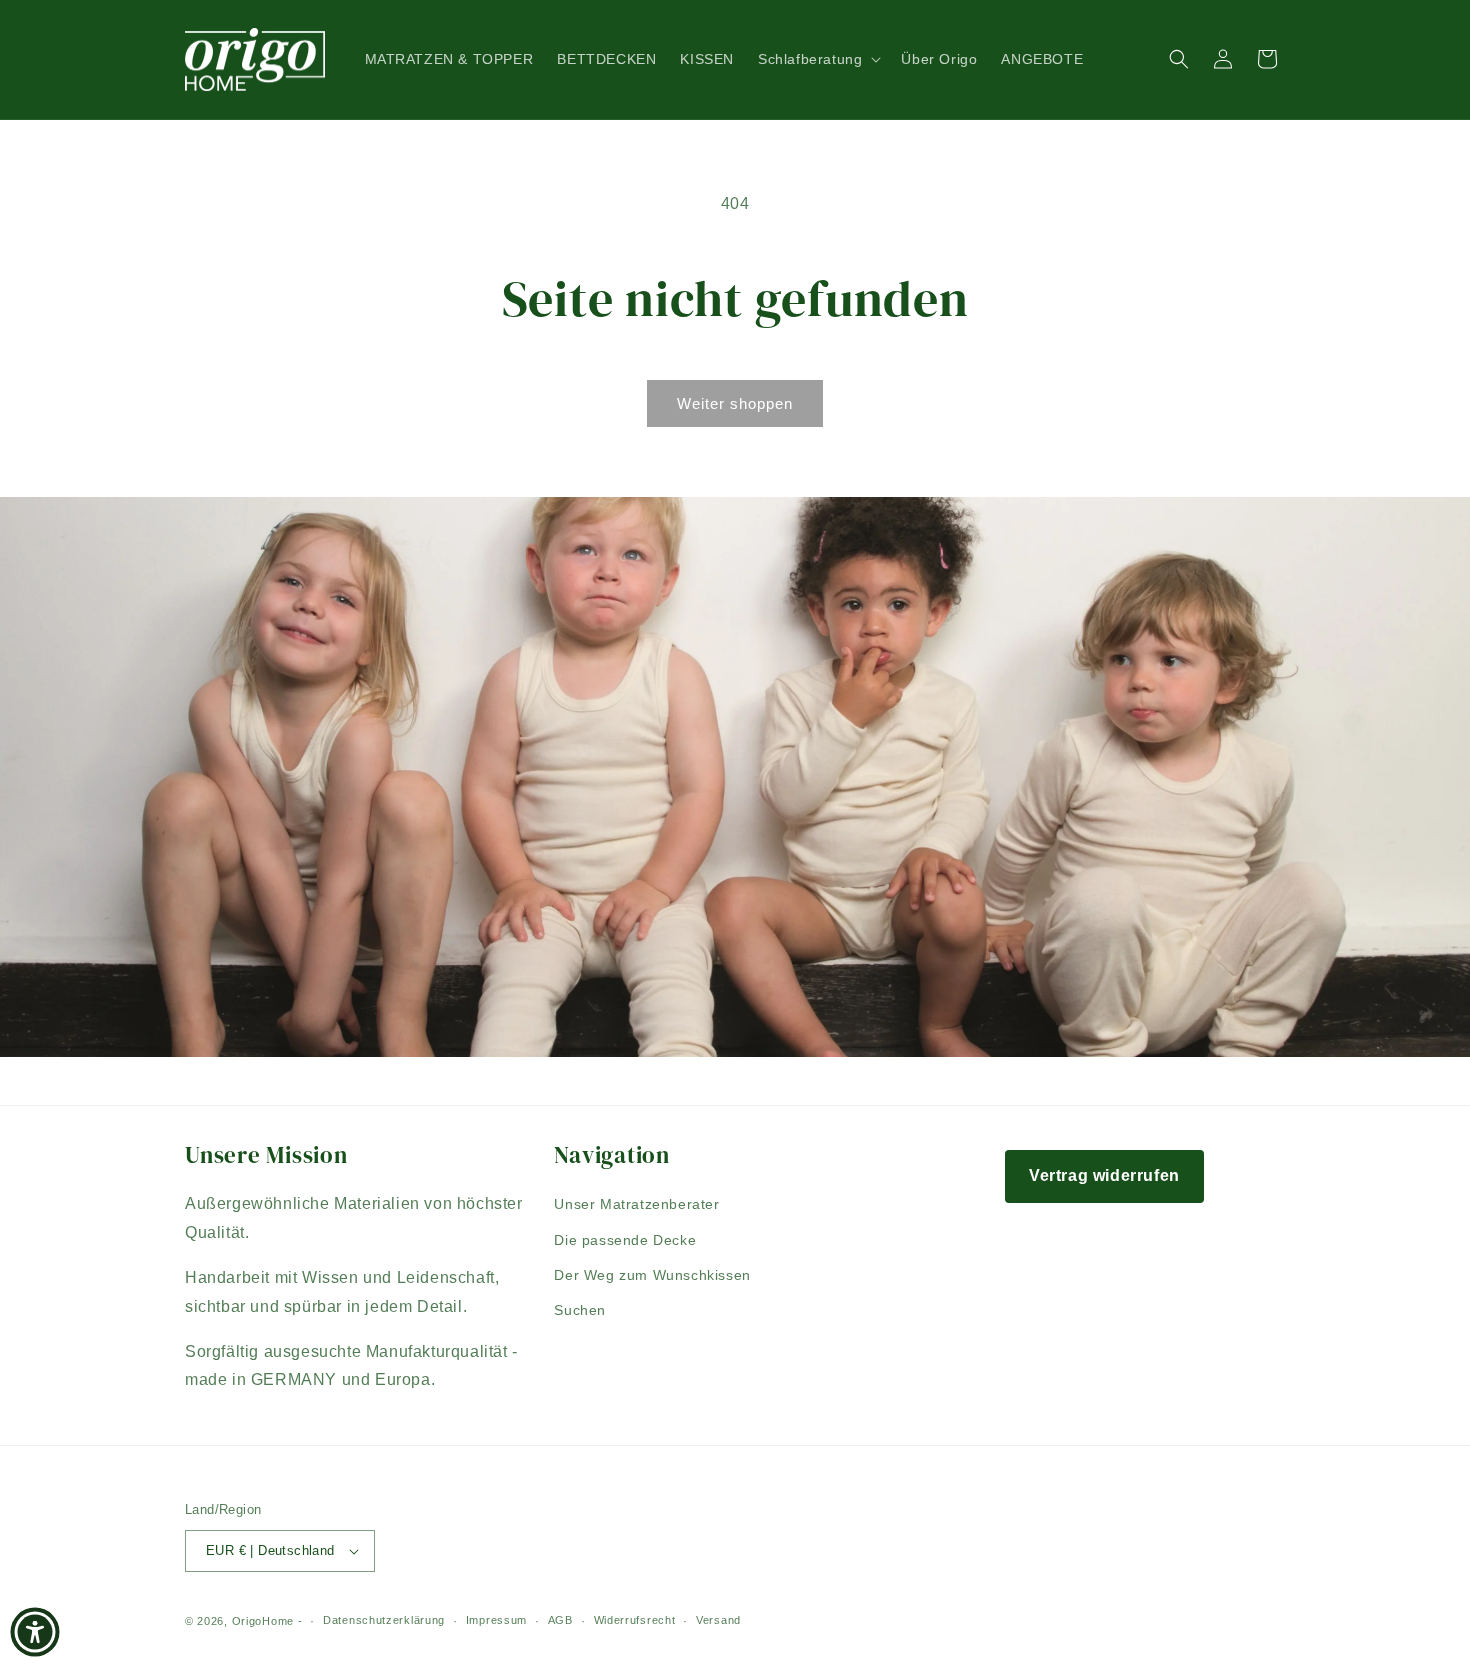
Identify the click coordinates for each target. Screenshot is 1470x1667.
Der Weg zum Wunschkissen (652, 1275)
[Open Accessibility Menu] (35, 1632)
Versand (718, 1620)
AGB (560, 1620)
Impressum (496, 1620)
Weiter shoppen (735, 403)
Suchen (580, 1310)
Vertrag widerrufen (1104, 1175)
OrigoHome (263, 1621)
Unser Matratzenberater (636, 1204)
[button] (817, 59)
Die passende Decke (625, 1240)
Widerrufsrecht (635, 1620)
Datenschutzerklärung (384, 1620)
